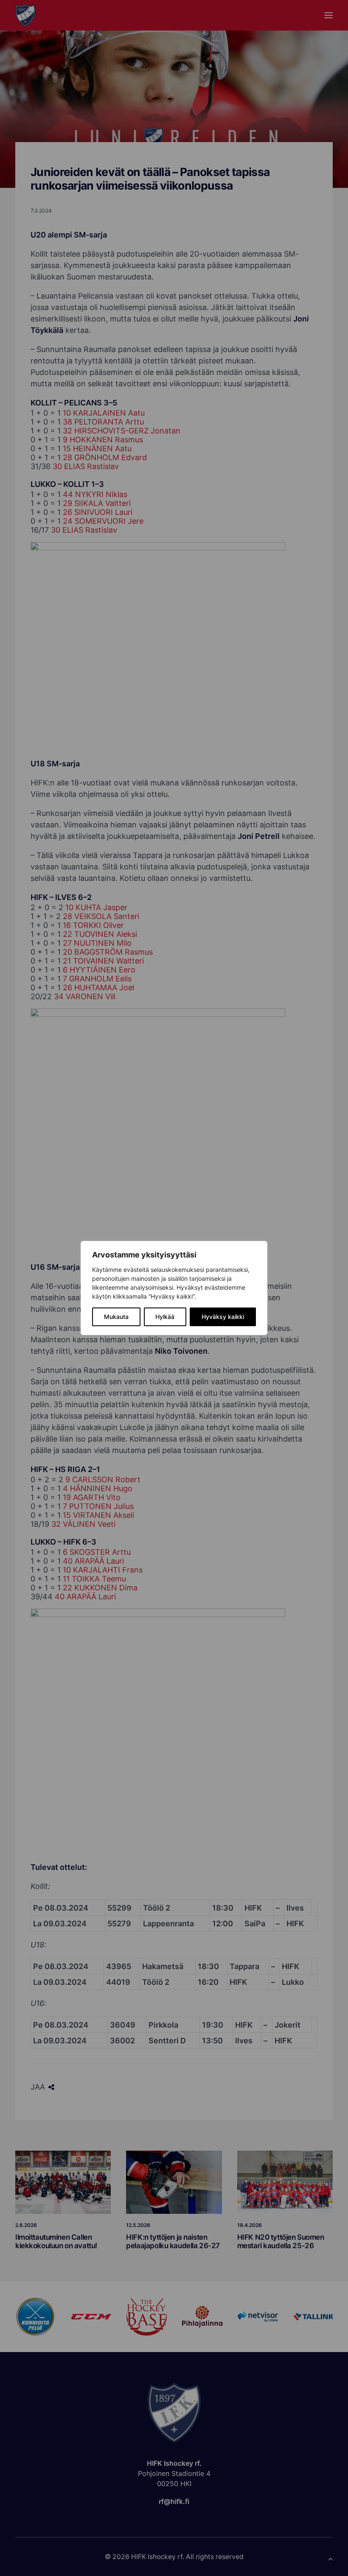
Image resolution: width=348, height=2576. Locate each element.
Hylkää (165, 1317)
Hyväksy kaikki (223, 1317)
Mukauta (116, 1317)
